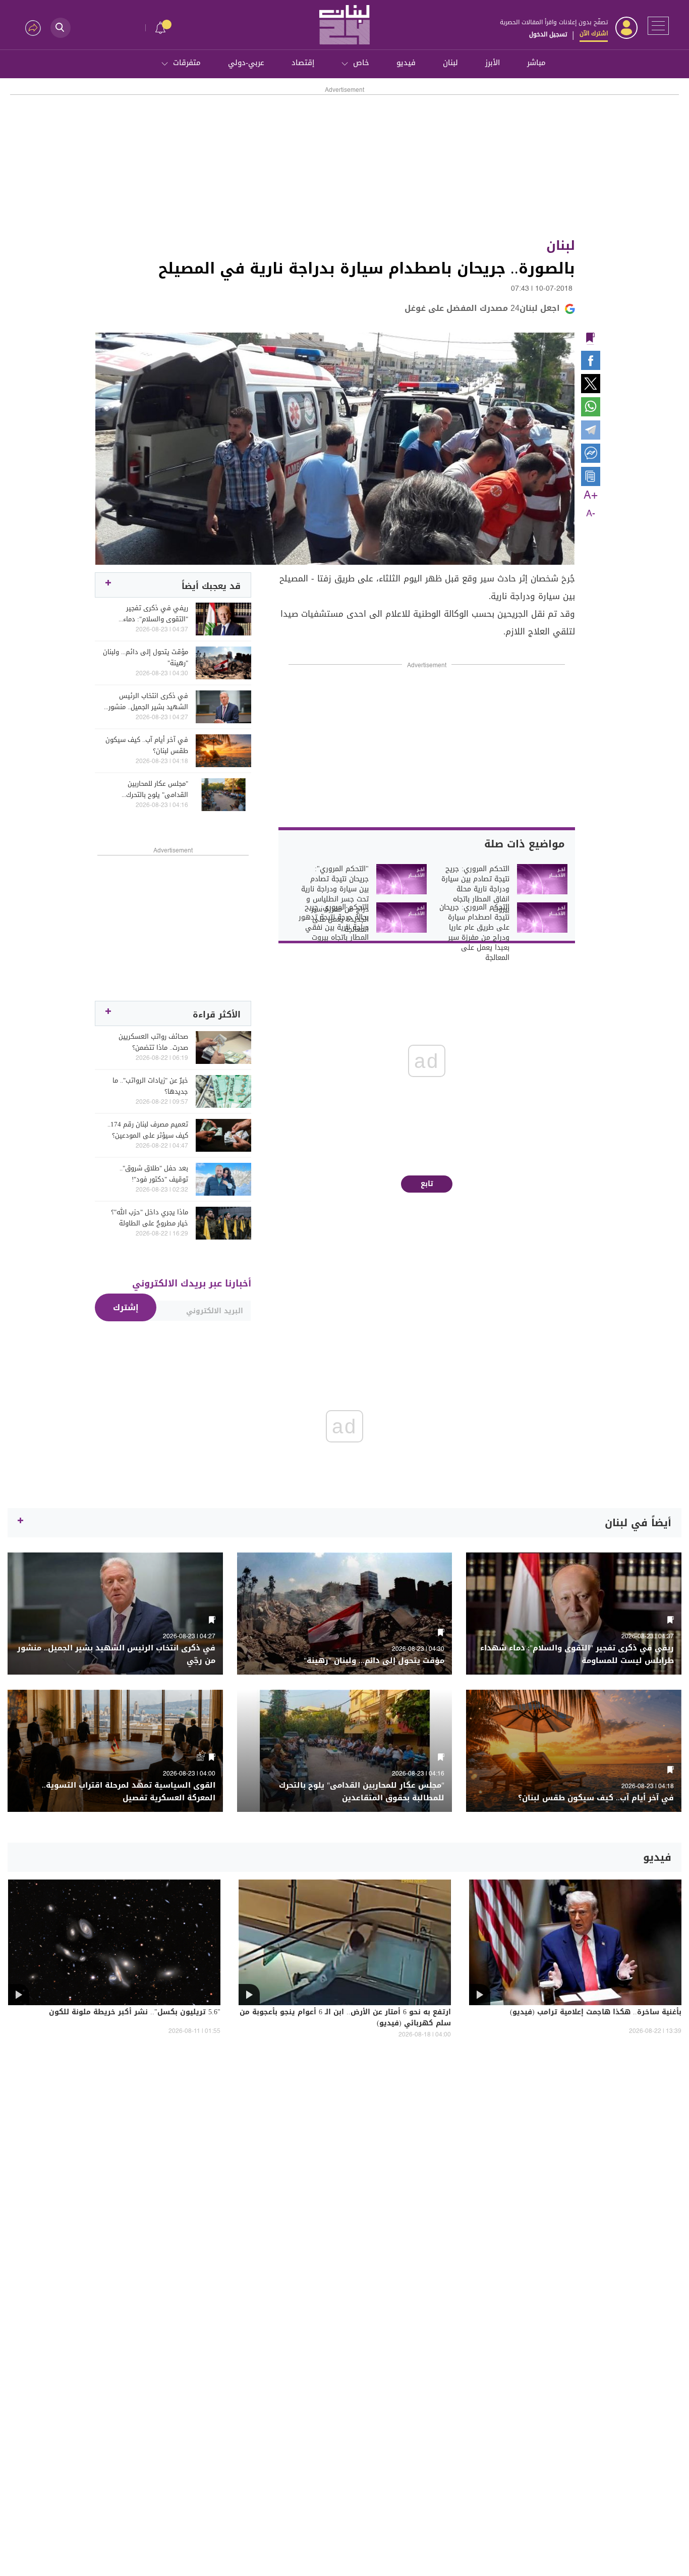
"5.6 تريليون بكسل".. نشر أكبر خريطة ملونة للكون (135, 2013)
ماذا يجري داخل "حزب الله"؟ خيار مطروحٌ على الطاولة (150, 1218)
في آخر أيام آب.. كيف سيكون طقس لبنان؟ (147, 745)
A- (591, 514)
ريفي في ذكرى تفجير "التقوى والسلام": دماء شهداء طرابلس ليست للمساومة (156, 614)
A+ (591, 496)
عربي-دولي (246, 63)
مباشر (536, 63)
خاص (361, 63)
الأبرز (493, 63)
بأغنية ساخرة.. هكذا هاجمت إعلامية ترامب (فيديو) (596, 2013)
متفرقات (187, 63)
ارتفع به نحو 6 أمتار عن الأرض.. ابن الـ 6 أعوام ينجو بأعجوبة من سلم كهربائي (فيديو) (345, 2018)
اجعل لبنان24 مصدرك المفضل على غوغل (482, 308)
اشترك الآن (594, 33)
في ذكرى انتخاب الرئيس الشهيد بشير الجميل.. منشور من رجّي (148, 702)
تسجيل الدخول (548, 34)
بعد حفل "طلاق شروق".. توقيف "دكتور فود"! (154, 1174)
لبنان (450, 63)
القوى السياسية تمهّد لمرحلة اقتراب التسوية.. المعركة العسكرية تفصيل (129, 1792)
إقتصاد (303, 63)
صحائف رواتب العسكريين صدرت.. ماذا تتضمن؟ (153, 1042)
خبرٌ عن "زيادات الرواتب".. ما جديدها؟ (150, 1086)
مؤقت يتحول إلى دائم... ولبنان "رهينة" (146, 658)
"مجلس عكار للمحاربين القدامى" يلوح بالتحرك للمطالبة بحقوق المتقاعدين (150, 789)
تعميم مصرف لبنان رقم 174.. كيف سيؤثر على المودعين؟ (148, 1130)
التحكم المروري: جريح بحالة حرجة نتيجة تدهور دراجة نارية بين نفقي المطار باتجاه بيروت (334, 923)
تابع (427, 1184)
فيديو (406, 63)
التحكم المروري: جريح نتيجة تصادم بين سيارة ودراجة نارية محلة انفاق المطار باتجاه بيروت (475, 889)
